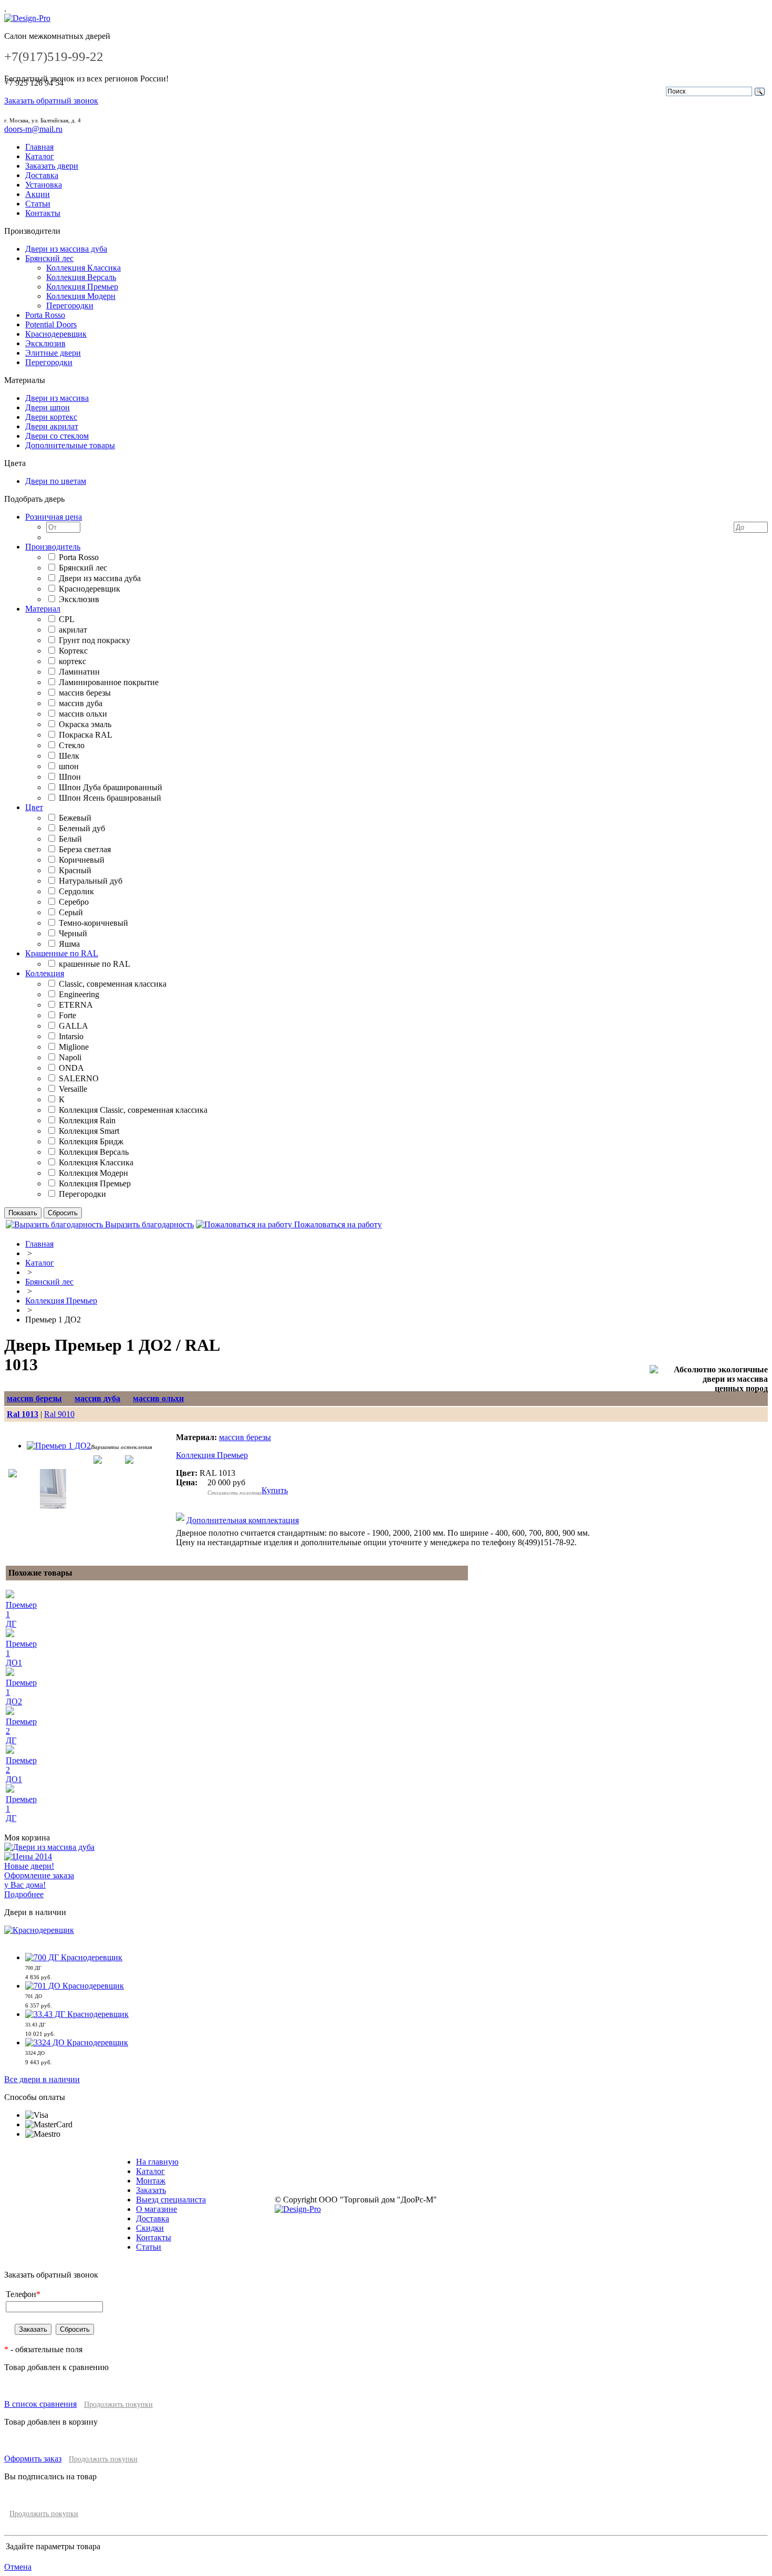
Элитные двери (53, 353)
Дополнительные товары (70, 445)
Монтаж (151, 2181)
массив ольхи (83, 714)
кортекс (72, 661)
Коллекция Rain (87, 1120)
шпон (69, 766)
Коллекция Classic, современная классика (133, 1110)
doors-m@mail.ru (33, 129)
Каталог (40, 156)
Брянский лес (49, 258)
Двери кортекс (51, 417)
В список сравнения (40, 2404)
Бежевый (75, 818)
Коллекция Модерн (81, 296)
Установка (44, 185)
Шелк (69, 756)
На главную (157, 2162)
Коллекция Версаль (81, 277)
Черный (73, 933)
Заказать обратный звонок (51, 101)
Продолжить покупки (118, 2404)
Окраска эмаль (85, 724)
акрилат (73, 630)
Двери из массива (57, 398)
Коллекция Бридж (91, 1141)
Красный (75, 870)
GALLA (74, 1026)
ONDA (71, 1068)
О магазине (157, 2209)
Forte (67, 1015)
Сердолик (76, 891)
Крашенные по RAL (62, 953)
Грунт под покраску (95, 640)
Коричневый (82, 860)
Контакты (43, 213)
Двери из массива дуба (66, 249)
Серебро (74, 902)
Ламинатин (79, 672)
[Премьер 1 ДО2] (59, 1446)
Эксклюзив (45, 343)
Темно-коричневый (93, 923)
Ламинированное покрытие (109, 682)
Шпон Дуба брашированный (111, 787)
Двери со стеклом (57, 436)
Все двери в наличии (42, 2079)
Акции (38, 194)
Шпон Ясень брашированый (110, 798)
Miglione (74, 1047)
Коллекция (45, 973)
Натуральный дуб (91, 881)
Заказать (151, 2190)
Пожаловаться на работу (337, 1224)
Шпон (70, 777)
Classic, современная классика (113, 984)
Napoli (70, 1057)
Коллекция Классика (84, 268)
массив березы (85, 693)
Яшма (69, 944)
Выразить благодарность (148, 1224)
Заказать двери (52, 166)
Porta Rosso (45, 315)
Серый (71, 912)
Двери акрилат (52, 426)
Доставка (42, 175)
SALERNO (79, 1078)
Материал (43, 609)
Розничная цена (54, 517)
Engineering (79, 994)
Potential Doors (51, 324)
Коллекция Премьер (82, 287)
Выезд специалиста (171, 2200)
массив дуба (81, 703)
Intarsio (71, 1036)
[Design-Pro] (27, 18)
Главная (39, 147)
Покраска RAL (86, 735)
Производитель (53, 547)
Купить (275, 1490)
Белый (70, 839)
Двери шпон (48, 407)
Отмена (18, 2567)
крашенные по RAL (95, 964)
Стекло (72, 745)
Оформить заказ (33, 2459)
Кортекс (73, 651)
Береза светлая (85, 849)
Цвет (34, 807)
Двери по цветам (56, 481)
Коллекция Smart (89, 1131)
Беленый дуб (82, 828)
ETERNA (76, 1005)
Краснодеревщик (56, 334)
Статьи (38, 204)
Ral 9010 (59, 1414)
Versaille (73, 1089)
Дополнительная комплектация (243, 1520)
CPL (67, 619)
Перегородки (70, 306)
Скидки (150, 2228)
